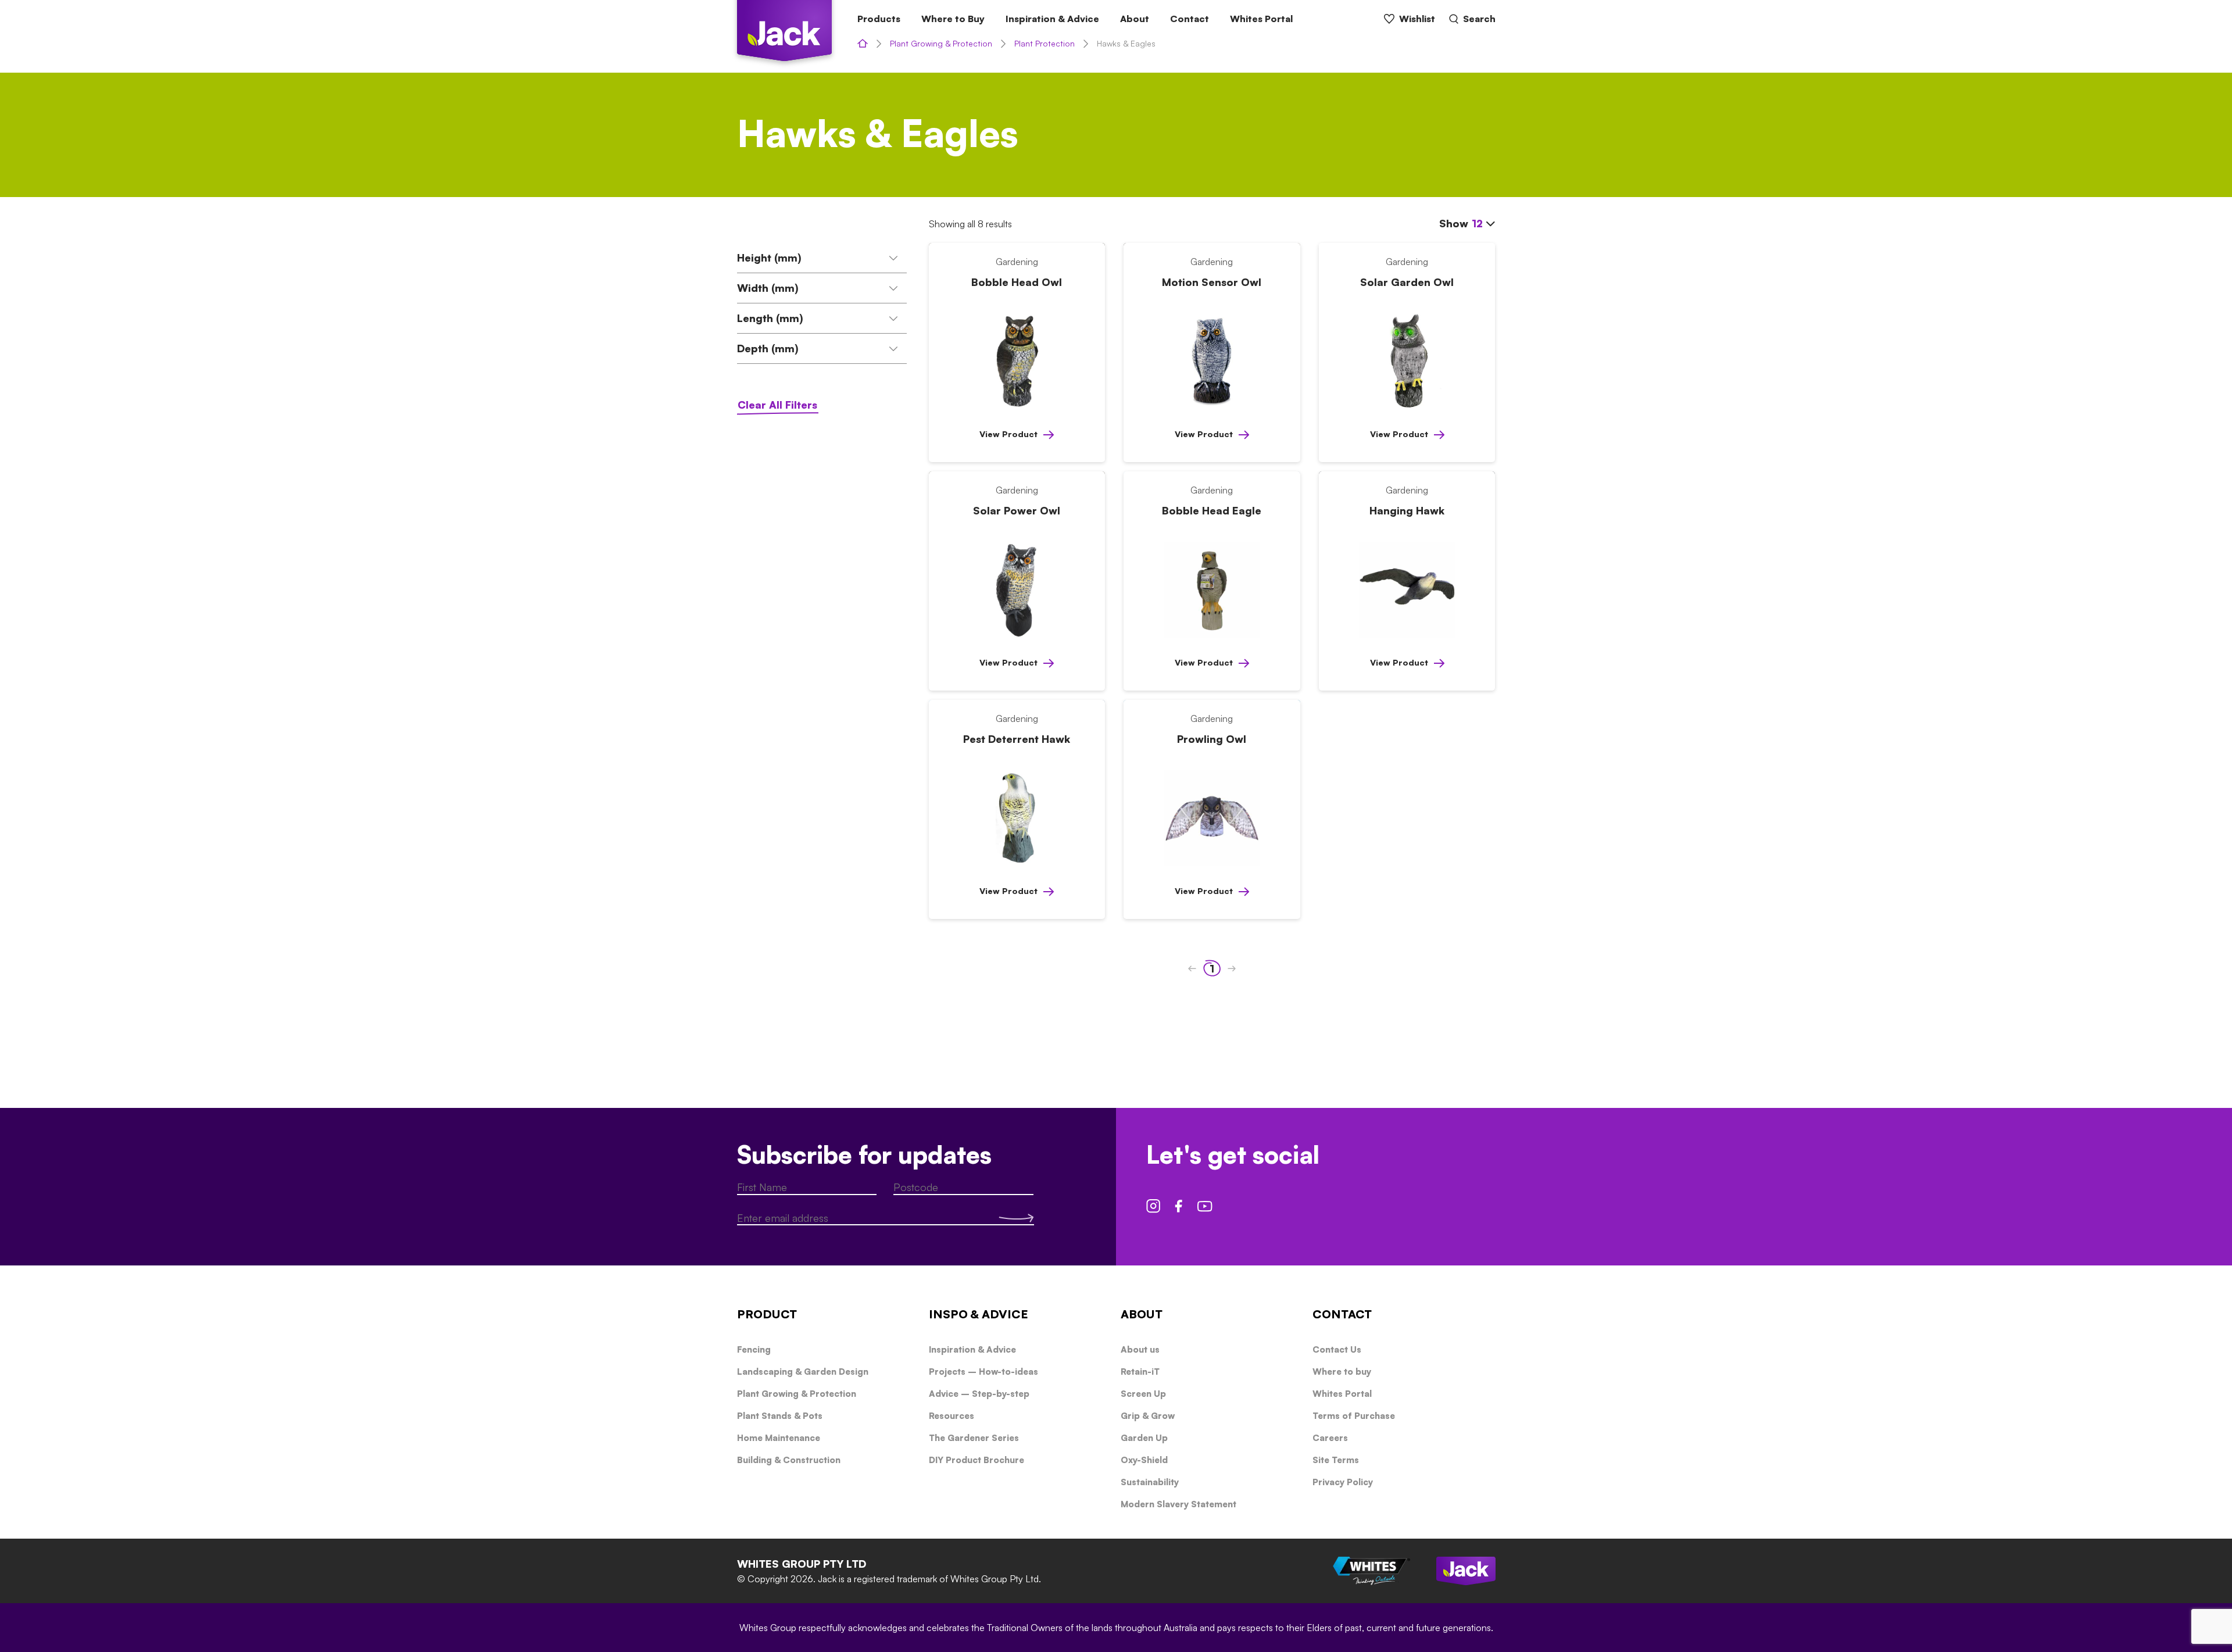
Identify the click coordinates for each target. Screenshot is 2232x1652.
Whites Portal (1261, 19)
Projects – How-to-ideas (983, 1372)
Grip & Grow (1148, 1416)
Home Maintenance (779, 1438)
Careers (1330, 1438)
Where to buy (1342, 1372)
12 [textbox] (1477, 223)
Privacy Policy (1343, 1482)
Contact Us (1337, 1349)
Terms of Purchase (1354, 1416)
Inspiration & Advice (1052, 19)
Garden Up (1144, 1438)
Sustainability (1150, 1482)
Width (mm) (768, 288)
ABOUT (1142, 1314)
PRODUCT (767, 1314)
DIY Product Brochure (977, 1460)
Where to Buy (953, 19)
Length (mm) (770, 318)
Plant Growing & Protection (941, 43)
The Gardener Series (974, 1438)
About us (1140, 1349)
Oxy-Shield (1144, 1460)
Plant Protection (1045, 43)
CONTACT (1342, 1314)
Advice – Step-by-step (979, 1394)
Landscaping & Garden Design (803, 1372)
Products (879, 19)
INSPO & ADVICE (979, 1314)
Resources (952, 1416)
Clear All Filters (777, 405)
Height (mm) (769, 258)
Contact (1190, 19)
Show (1461, 223)
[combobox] (1484, 224)
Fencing (754, 1349)
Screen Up (1143, 1394)
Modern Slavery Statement (1178, 1504)
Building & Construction (789, 1460)
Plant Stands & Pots (780, 1416)
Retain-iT (1140, 1372)
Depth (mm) (768, 348)
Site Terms (1336, 1460)
